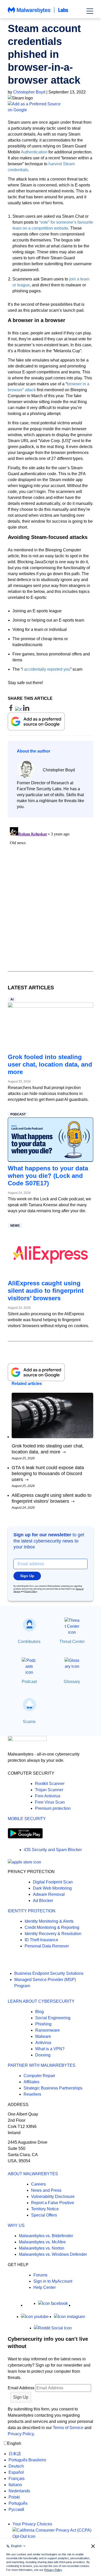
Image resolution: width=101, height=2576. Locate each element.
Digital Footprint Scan (53, 1882)
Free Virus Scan (50, 1802)
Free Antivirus (48, 1796)
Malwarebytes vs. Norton (42, 2248)
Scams (29, 1722)
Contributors (29, 1642)
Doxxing (43, 2055)
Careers (38, 2184)
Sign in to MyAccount (53, 2281)
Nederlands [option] (19, 2491)
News (15, 1226)
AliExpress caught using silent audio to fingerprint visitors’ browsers (46, 1291)
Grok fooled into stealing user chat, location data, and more (50, 1064)
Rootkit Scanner (50, 1784)
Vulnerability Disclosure (53, 2197)
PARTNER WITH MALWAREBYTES (42, 2065)
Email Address (21, 2388)
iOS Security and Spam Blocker (53, 1850)
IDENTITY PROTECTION (32, 1911)
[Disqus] (51, 890)
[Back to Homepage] (38, 13)
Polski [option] (14, 2497)
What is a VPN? (50, 2049)
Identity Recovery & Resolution (53, 1934)
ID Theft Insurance (41, 1940)
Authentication (34, 152)
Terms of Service (68, 2428)
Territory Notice (45, 2209)
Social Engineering (53, 2018)
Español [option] (16, 2472)
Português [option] (18, 2503)
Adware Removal (49, 1894)
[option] (27, 2454)
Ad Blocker (43, 1901)
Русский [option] (16, 2510)
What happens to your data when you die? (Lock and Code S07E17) (48, 1176)
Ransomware (48, 2030)
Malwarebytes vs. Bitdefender (46, 2236)
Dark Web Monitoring (52, 1888)
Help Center (45, 2287)
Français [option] (17, 2479)
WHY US (16, 2225)
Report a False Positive (53, 2203)
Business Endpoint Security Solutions (49, 1973)
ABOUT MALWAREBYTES (33, 2174)
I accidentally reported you (46, 669)
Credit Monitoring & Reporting (52, 1927)
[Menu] (90, 11)
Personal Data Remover (47, 1946)
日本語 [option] (15, 2454)
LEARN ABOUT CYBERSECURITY (41, 2001)
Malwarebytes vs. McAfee (42, 2242)
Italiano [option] (15, 2485)
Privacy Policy (31, 1591)
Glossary (72, 1682)
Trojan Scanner (49, 1790)
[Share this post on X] (19, 710)
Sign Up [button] (27, 1576)
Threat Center (72, 1642)
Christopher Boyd (29, 92)
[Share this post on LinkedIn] (26, 710)
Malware (43, 2036)
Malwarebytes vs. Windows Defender (53, 2254)
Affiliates (31, 2082)
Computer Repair (39, 2076)
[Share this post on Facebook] (11, 710)
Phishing (43, 2024)
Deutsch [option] (16, 2466)
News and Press (46, 2190)
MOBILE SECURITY (27, 1819)
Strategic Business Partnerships (53, 2088)
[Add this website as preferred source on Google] (51, 107)
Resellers (32, 2094)
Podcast (18, 1114)
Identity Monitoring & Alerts (49, 1921)
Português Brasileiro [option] (27, 2460)
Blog (39, 2012)
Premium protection (53, 1808)
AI (12, 999)
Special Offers (44, 2215)
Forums (40, 2275)
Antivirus (43, 2043)
